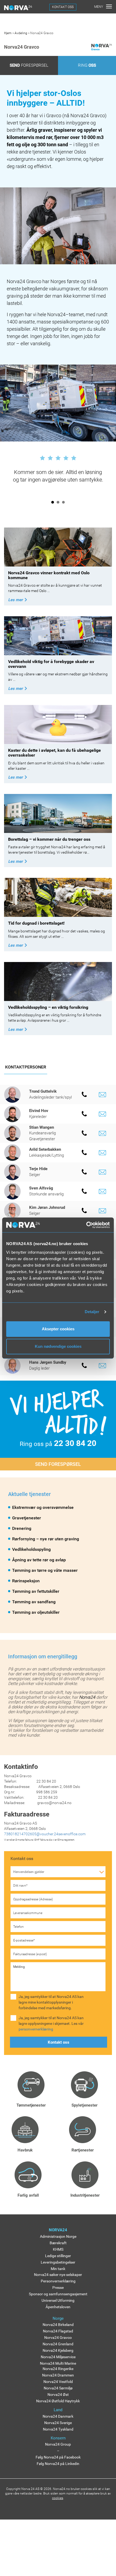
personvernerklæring (36, 2029)
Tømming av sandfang (34, 1602)
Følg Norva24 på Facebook (58, 2457)
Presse (58, 2288)
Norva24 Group (58, 2444)
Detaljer (92, 1312)
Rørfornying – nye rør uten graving (46, 1539)
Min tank (58, 2269)
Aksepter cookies (58, 1329)
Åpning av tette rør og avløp (39, 1560)
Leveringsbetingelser (58, 2262)
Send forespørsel (58, 1464)
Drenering (22, 1528)
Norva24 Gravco (58, 2338)
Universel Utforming (58, 2300)
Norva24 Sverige (58, 2423)
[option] (58, 468)
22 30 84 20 (75, 1443)
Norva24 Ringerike (58, 2369)
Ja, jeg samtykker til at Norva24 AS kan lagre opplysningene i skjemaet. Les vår (51, 2023)
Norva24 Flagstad (58, 2331)
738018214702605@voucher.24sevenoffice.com (45, 1834)
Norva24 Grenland (58, 2344)
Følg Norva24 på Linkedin (58, 2464)
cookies (58, 2498)
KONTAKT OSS (63, 7)
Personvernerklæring (58, 2281)
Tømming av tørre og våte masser (45, 1570)
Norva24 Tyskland (58, 2429)
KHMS (58, 2249)
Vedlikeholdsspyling (31, 1549)
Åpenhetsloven (58, 2307)
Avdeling (21, 33)
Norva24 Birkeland (58, 2325)
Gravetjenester (27, 1518)
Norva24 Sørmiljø (58, 2388)
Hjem (8, 33)
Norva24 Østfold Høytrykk (58, 2401)
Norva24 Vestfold (58, 2382)
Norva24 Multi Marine (58, 2363)
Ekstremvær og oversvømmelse (43, 1507)
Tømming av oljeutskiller (36, 1612)
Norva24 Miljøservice (58, 2357)
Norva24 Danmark (58, 2416)
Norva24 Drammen (58, 2375)
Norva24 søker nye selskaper (58, 2275)
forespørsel (29, 65)
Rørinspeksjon (26, 1581)
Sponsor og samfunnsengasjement (58, 2294)
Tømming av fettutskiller (36, 1591)
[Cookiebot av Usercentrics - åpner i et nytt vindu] (86, 1225)
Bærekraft (58, 2243)
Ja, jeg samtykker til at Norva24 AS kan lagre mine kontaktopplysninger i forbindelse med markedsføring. (51, 2002)
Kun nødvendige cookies (58, 1346)
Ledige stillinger (58, 2256)
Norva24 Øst (58, 2395)
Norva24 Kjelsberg (58, 2350)
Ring (87, 65)
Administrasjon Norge (58, 2236)
